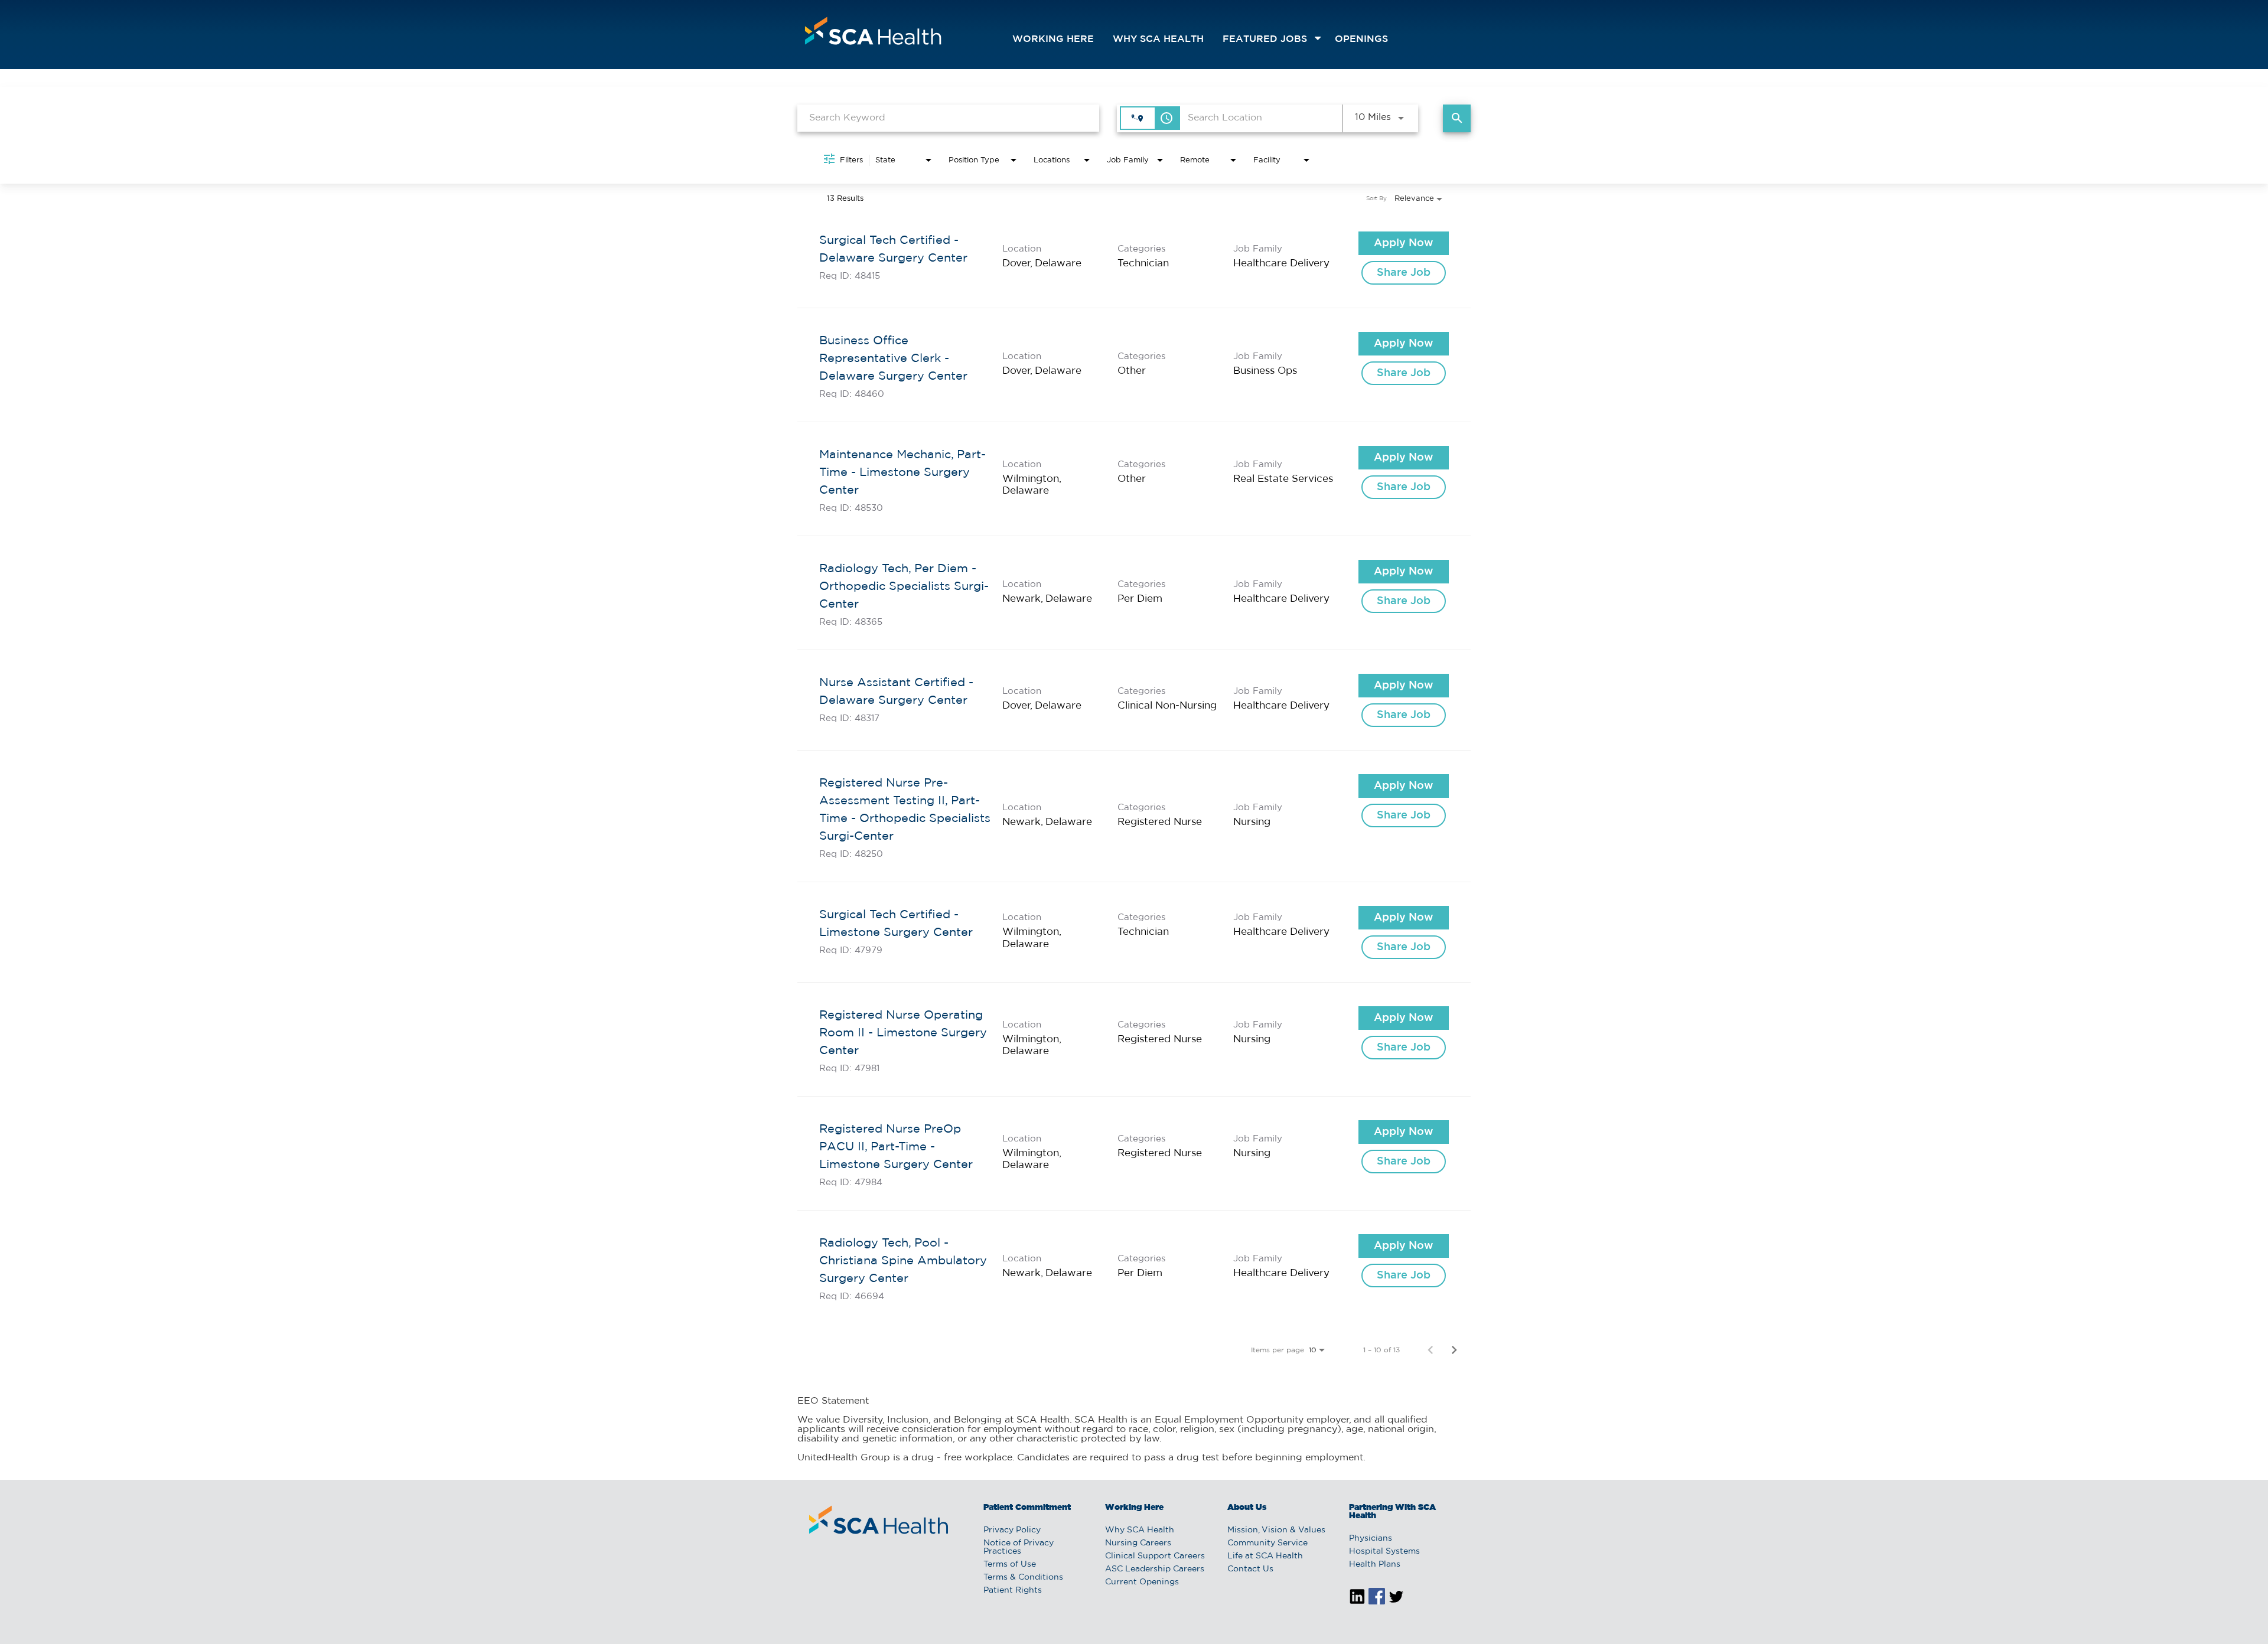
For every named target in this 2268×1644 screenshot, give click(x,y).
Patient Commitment (1027, 1508)
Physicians (1371, 1538)
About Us (1247, 1508)
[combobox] (948, 118)
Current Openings (1142, 1582)
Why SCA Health (1158, 39)
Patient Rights (1013, 1590)
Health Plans (1375, 1564)
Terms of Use (1010, 1564)
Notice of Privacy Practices (1019, 1547)
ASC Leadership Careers (1155, 1569)
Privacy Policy (1012, 1530)
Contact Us (1250, 1569)
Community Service (1267, 1543)
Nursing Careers (1138, 1543)
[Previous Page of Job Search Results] (1430, 1350)
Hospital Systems (1384, 1551)
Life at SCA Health (1265, 1556)
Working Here (1053, 39)
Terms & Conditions (1023, 1577)
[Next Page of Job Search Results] (1454, 1350)
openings (1361, 39)
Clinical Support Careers (1155, 1556)
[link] (1134, 258)
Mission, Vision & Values (1276, 1530)
